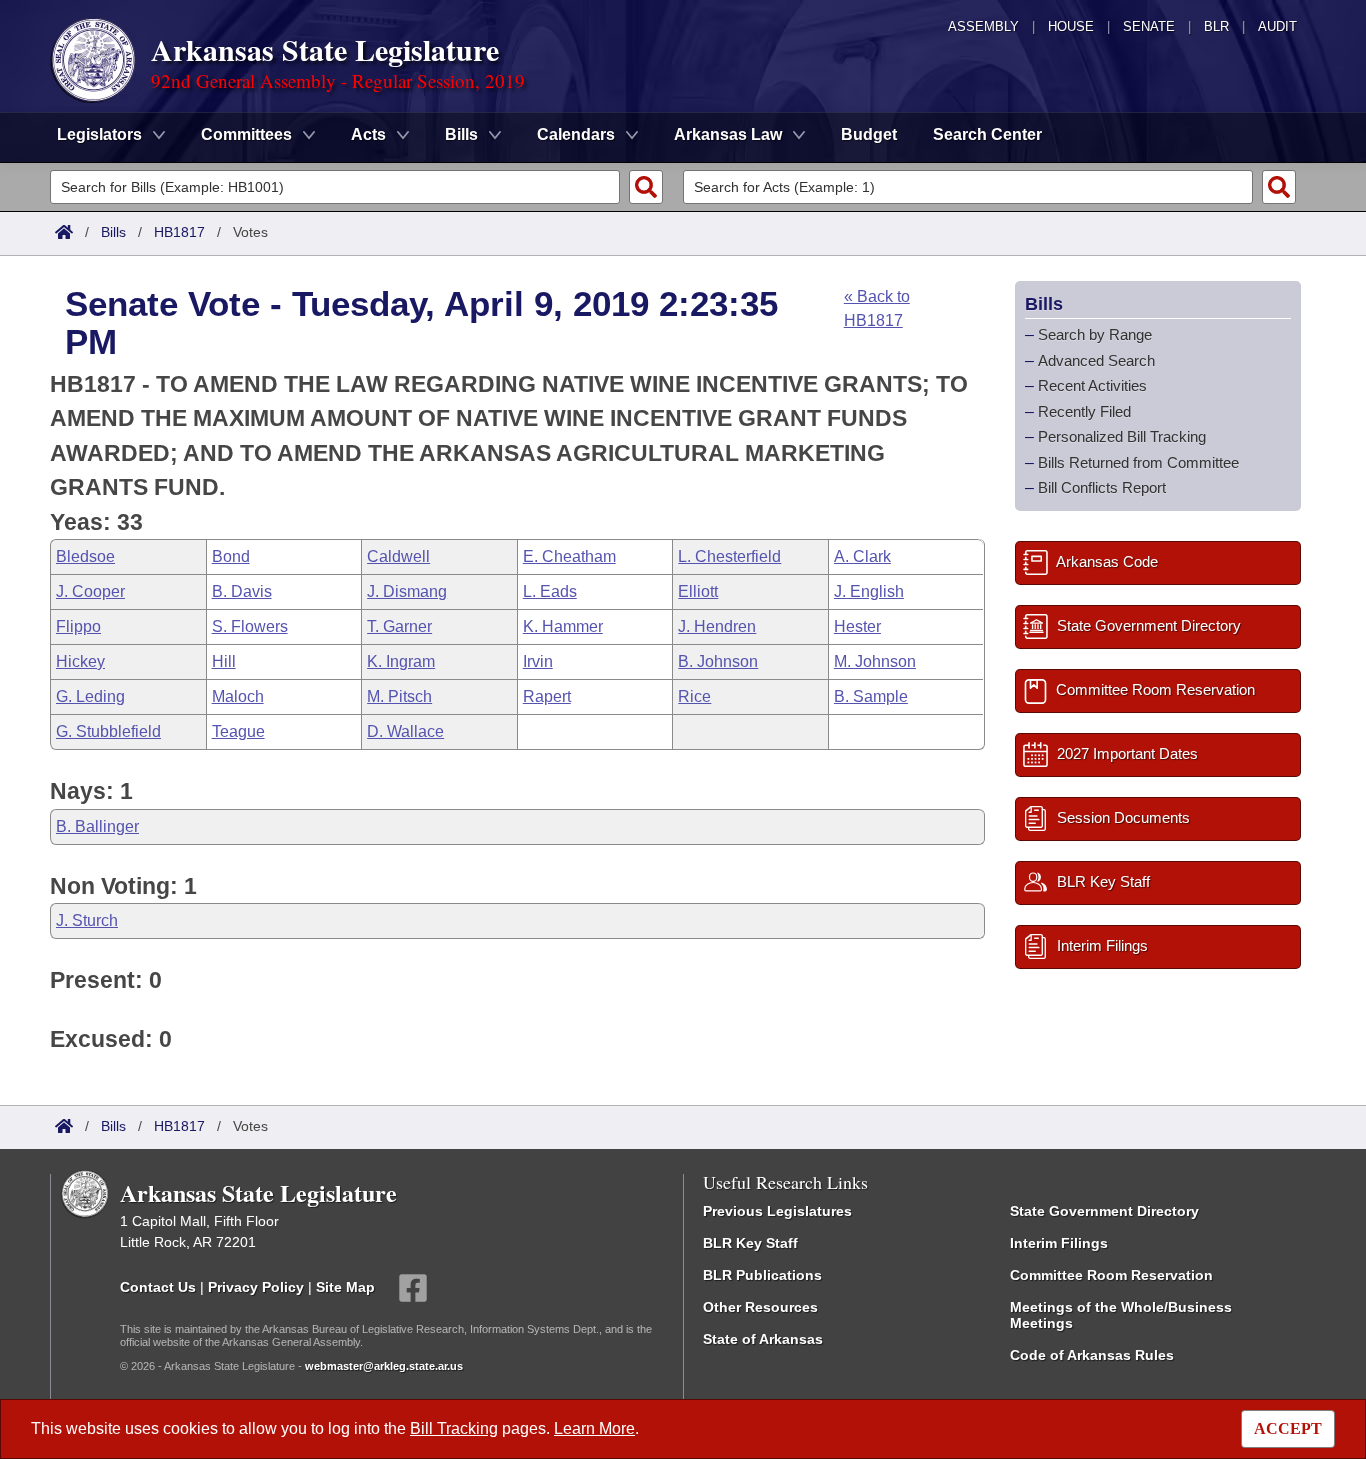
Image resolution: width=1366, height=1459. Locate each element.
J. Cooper (90, 591)
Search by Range (1095, 334)
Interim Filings (1059, 1243)
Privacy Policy (256, 1287)
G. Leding (90, 696)
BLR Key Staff (750, 1243)
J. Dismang (407, 591)
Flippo (78, 626)
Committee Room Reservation (1111, 1275)
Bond (231, 556)
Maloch (238, 696)
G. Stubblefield (108, 731)
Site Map (345, 1287)
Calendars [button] (576, 134)
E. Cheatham (569, 556)
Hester (857, 626)
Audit (1277, 26)
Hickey (80, 661)
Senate (1149, 26)
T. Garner (399, 626)
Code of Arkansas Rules (1092, 1355)
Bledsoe (85, 556)
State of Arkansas (763, 1339)
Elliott (698, 591)
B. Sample (871, 696)
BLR (1216, 26)
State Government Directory (1104, 1211)
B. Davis (242, 591)
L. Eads (550, 591)
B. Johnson (718, 661)
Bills (113, 232)
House (1071, 26)
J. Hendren (717, 626)
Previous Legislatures (777, 1211)
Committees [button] (246, 134)
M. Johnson (875, 661)
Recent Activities (1092, 385)
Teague (238, 731)
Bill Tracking (454, 1428)
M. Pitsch (399, 696)
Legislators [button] (99, 134)
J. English (869, 591)
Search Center (987, 134)
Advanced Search (1096, 359)
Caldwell (398, 556)
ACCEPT (1288, 1428)
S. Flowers (250, 626)
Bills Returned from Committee (1138, 461)
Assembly (983, 26)
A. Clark (862, 556)
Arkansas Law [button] (728, 134)
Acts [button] (368, 134)
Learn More (594, 1428)
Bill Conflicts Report (1102, 487)
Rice (694, 696)
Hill (224, 661)
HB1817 (179, 232)
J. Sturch (87, 920)
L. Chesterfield (729, 556)
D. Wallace (405, 731)
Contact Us (158, 1287)
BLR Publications (762, 1275)
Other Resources (760, 1307)
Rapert (547, 696)
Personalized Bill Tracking (1122, 436)
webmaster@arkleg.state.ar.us (384, 1366)
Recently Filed (1084, 410)
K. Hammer (563, 626)
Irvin (538, 661)
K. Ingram (401, 661)
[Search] (646, 187)
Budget (869, 134)
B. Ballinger (97, 826)
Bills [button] (461, 134)
